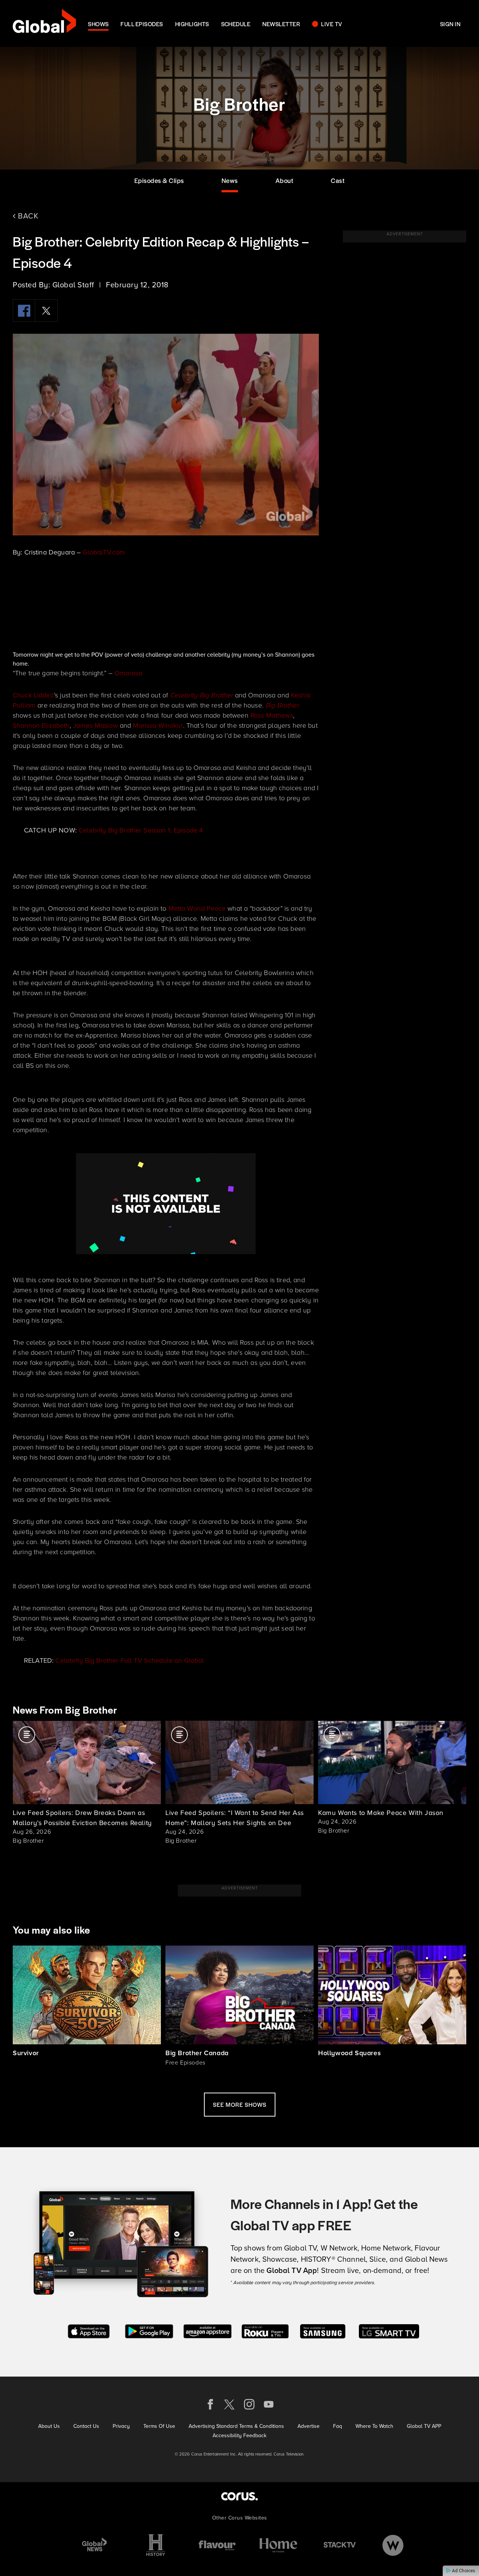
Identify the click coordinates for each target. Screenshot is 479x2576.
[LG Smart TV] (389, 2331)
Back (27, 216)
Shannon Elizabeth (41, 725)
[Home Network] (278, 2545)
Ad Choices (463, 2571)
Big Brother (282, 705)
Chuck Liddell (33, 695)
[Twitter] (46, 311)
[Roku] (265, 2331)
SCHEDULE (236, 24)
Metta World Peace (197, 908)
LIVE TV (332, 24)
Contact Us (86, 2426)
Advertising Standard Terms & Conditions (236, 2426)
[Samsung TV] (323, 2331)
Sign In (450, 24)
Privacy (121, 2426)
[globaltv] (44, 23)
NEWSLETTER (281, 24)
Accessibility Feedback (239, 2436)
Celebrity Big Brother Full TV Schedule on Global (130, 1660)
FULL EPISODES (142, 24)
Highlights (192, 24)
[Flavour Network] (217, 2545)
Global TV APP (424, 2426)
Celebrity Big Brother (201, 695)
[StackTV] (340, 2545)
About (285, 180)
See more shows (240, 2104)
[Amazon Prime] (208, 2331)
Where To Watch (374, 2426)
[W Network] (393, 2545)
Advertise (309, 2426)
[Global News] (94, 2545)
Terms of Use (159, 2426)
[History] (156, 2545)
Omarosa (128, 673)
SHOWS (98, 24)
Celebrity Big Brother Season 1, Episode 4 (141, 830)
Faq (338, 2426)
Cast (338, 180)
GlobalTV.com (104, 552)
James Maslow (95, 725)
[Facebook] (24, 311)
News (230, 180)
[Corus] (239, 2496)
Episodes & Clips (159, 180)
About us (49, 2426)
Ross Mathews (272, 715)
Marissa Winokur (158, 725)
